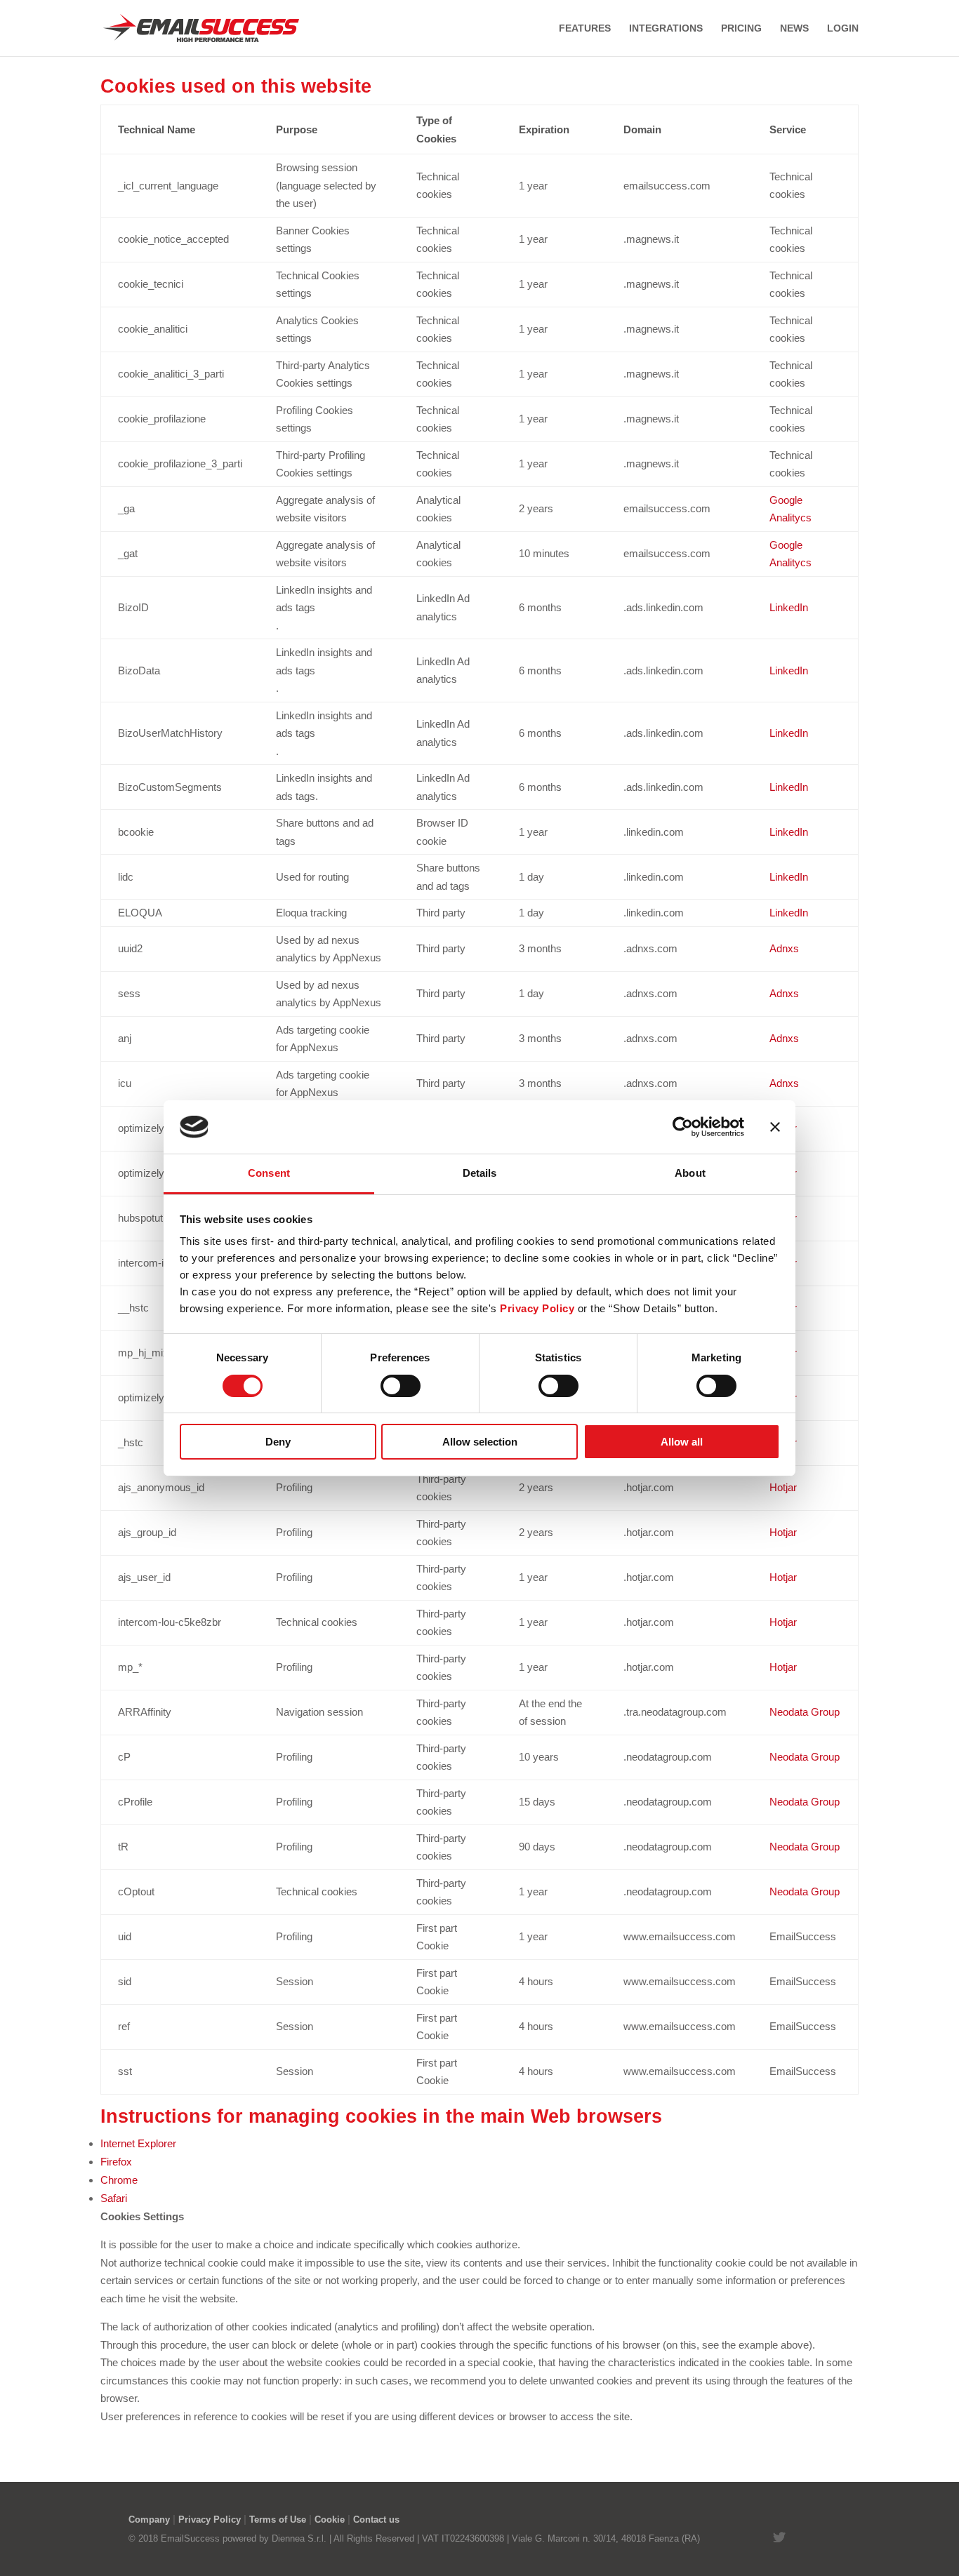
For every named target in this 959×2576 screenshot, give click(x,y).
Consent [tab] (269, 1173)
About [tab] (690, 1173)
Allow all (682, 1442)
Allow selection (480, 1442)
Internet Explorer (138, 2143)
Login (843, 28)
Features (585, 28)
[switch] (401, 1386)
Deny (278, 1442)
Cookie (330, 2520)
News (794, 28)
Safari (114, 2198)
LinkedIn (789, 607)
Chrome (119, 2180)
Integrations (666, 28)
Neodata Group (805, 1712)
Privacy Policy (210, 2520)
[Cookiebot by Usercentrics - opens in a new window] (683, 1127)
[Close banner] (775, 1127)
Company (149, 2520)
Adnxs (784, 948)
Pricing (741, 28)
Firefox (116, 2162)
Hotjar (783, 1487)
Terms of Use (278, 2520)
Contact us (376, 2520)
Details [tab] (480, 1173)
